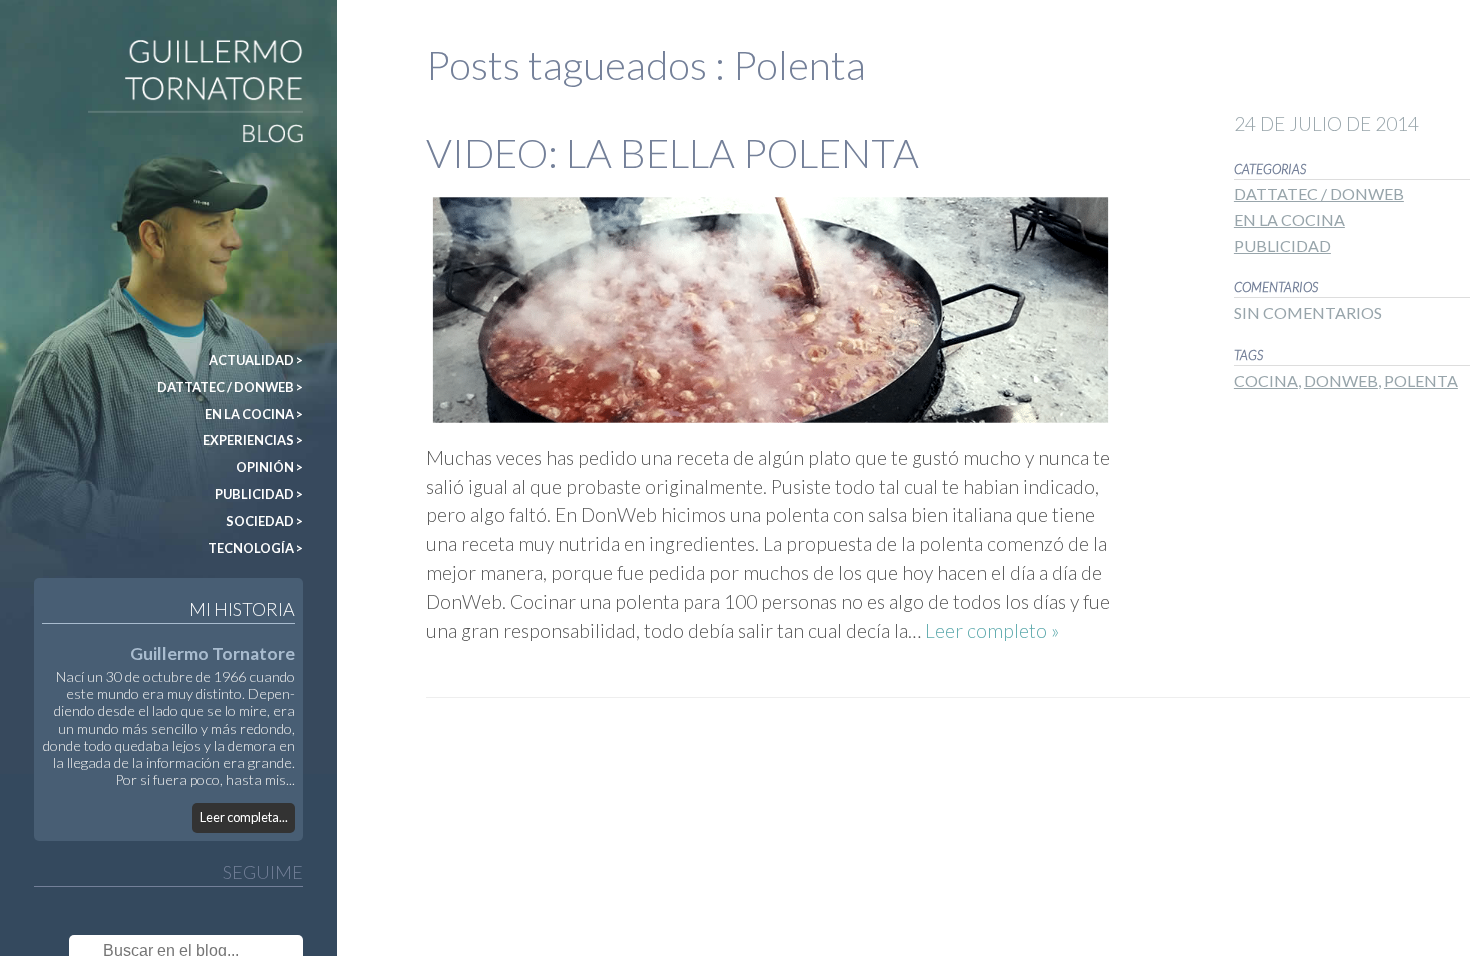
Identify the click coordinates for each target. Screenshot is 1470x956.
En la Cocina (1289, 219)
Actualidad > (256, 360)
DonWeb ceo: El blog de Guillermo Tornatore (74, 48)
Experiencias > (253, 440)
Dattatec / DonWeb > (230, 387)
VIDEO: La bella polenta (672, 153)
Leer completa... (244, 817)
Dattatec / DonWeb (1319, 193)
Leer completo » (992, 630)
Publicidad (1282, 245)
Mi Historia (242, 609)
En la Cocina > (254, 414)
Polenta (1421, 380)
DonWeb (1341, 380)
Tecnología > (255, 548)
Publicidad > (259, 494)
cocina (1266, 380)
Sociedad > (264, 521)
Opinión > (269, 467)
